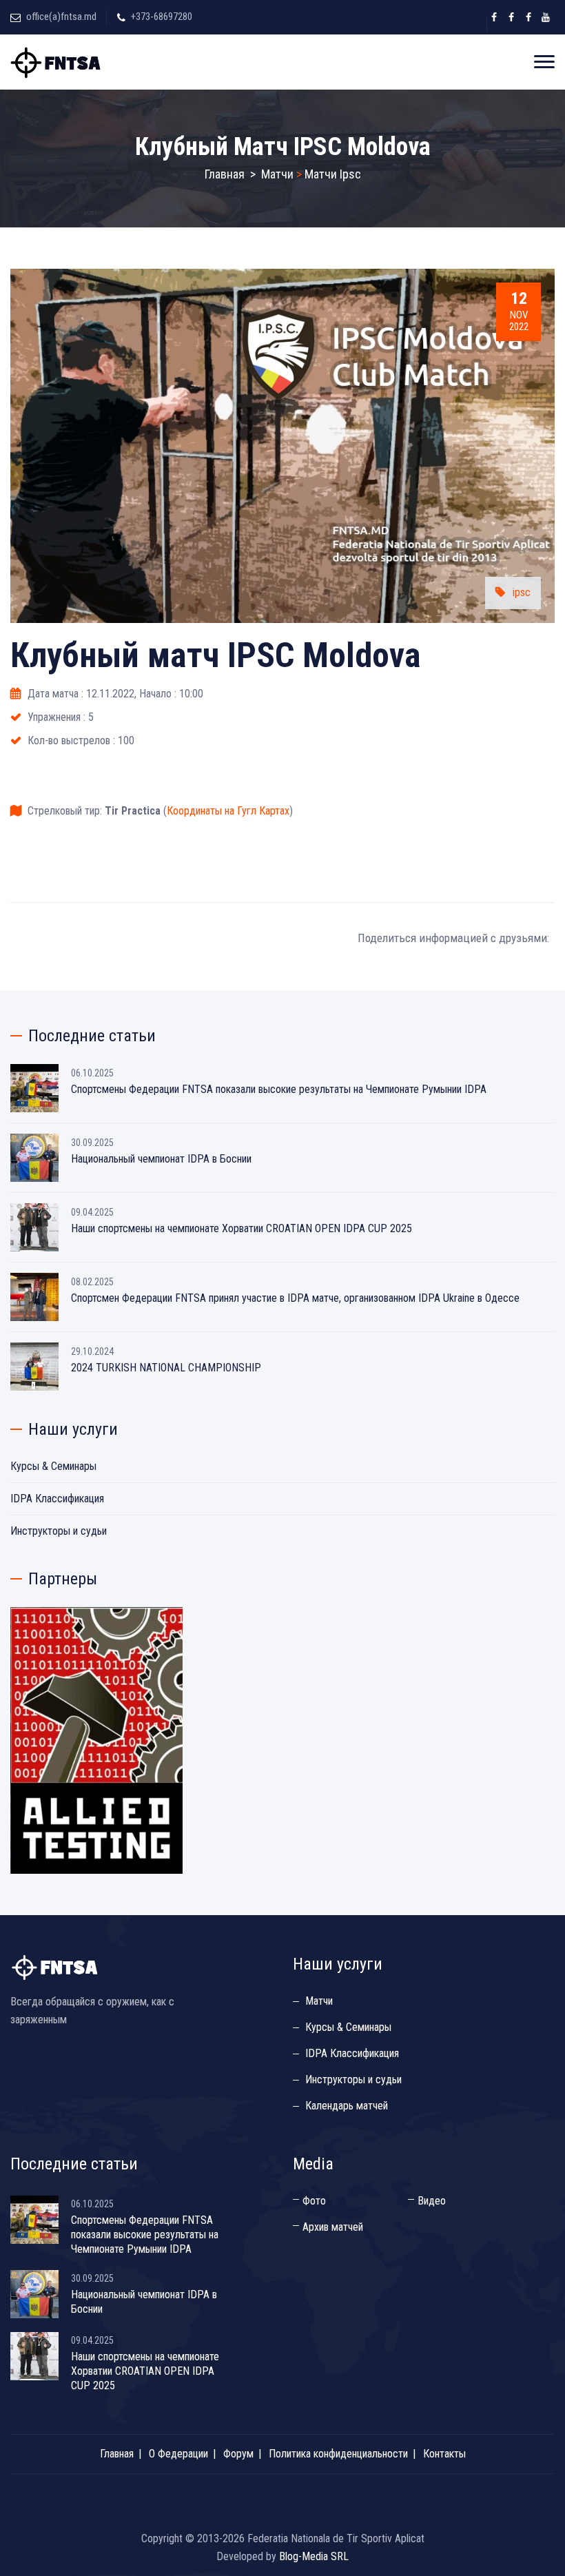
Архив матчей (333, 2227)
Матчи (277, 174)
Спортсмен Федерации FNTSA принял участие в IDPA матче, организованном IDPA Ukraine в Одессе (295, 1298)
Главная (225, 174)
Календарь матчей (347, 2106)
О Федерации (178, 2454)
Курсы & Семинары (53, 1466)
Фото (314, 2201)
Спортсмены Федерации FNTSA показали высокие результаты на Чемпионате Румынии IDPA (279, 1089)
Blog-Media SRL (314, 2556)
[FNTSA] (57, 62)
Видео (432, 2201)
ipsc (522, 592)
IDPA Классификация (57, 1499)
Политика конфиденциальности (338, 2454)
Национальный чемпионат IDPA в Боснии (161, 1159)
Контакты (444, 2454)
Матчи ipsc (333, 174)
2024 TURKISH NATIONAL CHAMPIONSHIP (166, 1368)
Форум (238, 2454)
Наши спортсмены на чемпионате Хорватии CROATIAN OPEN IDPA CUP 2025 (242, 1228)
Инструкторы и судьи (59, 1531)
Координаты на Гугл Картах (228, 811)
